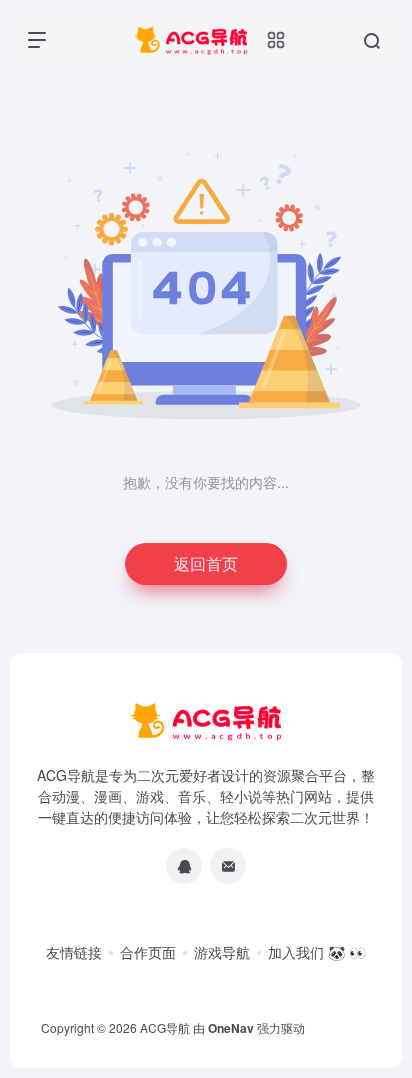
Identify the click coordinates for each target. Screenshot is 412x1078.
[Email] (228, 866)
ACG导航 (165, 1027)
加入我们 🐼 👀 (317, 952)
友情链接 (74, 952)
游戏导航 (222, 952)
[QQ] (184, 866)
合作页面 (148, 952)
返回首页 (206, 563)
